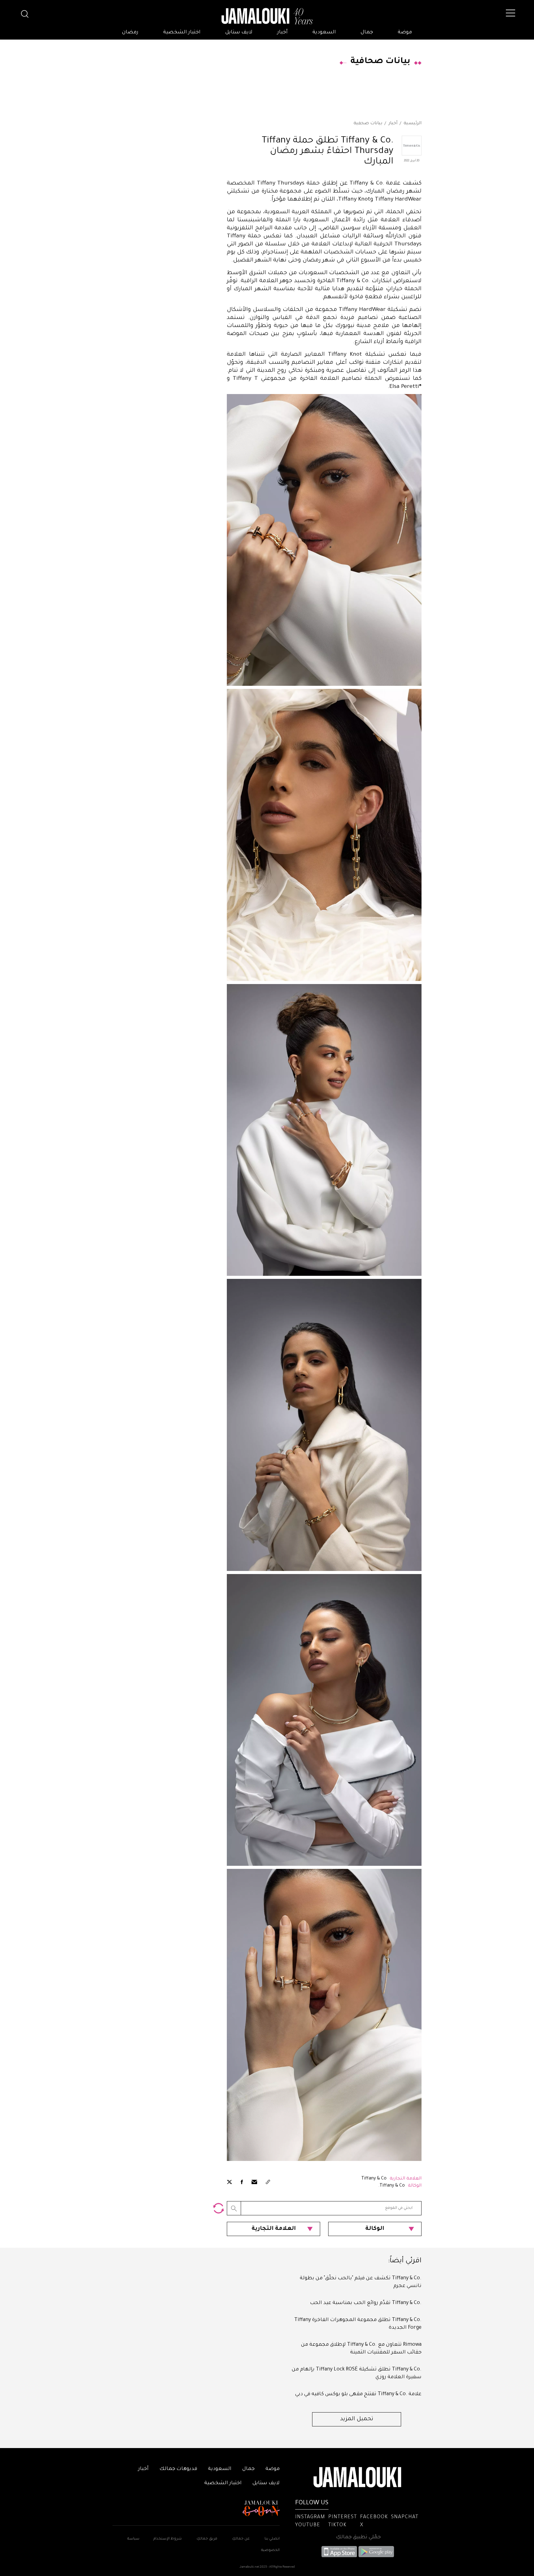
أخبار (282, 32)
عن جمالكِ (241, 2539)
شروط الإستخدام (167, 2539)
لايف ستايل (239, 32)
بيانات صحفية (368, 124)
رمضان (130, 32)
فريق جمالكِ (207, 2539)
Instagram (310, 2517)
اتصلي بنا (272, 2539)
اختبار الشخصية (182, 32)
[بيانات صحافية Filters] (218, 2208)
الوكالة (375, 2229)
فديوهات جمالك (178, 2469)
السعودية (324, 32)
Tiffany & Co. (392, 2186)
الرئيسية (413, 124)
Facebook (374, 2517)
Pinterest (343, 2517)
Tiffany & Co (374, 2179)
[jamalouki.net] (267, 16)
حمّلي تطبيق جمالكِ (358, 2537)
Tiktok (337, 2525)
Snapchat (405, 2517)
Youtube (308, 2525)
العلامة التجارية (274, 2229)
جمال (367, 32)
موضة (405, 32)
